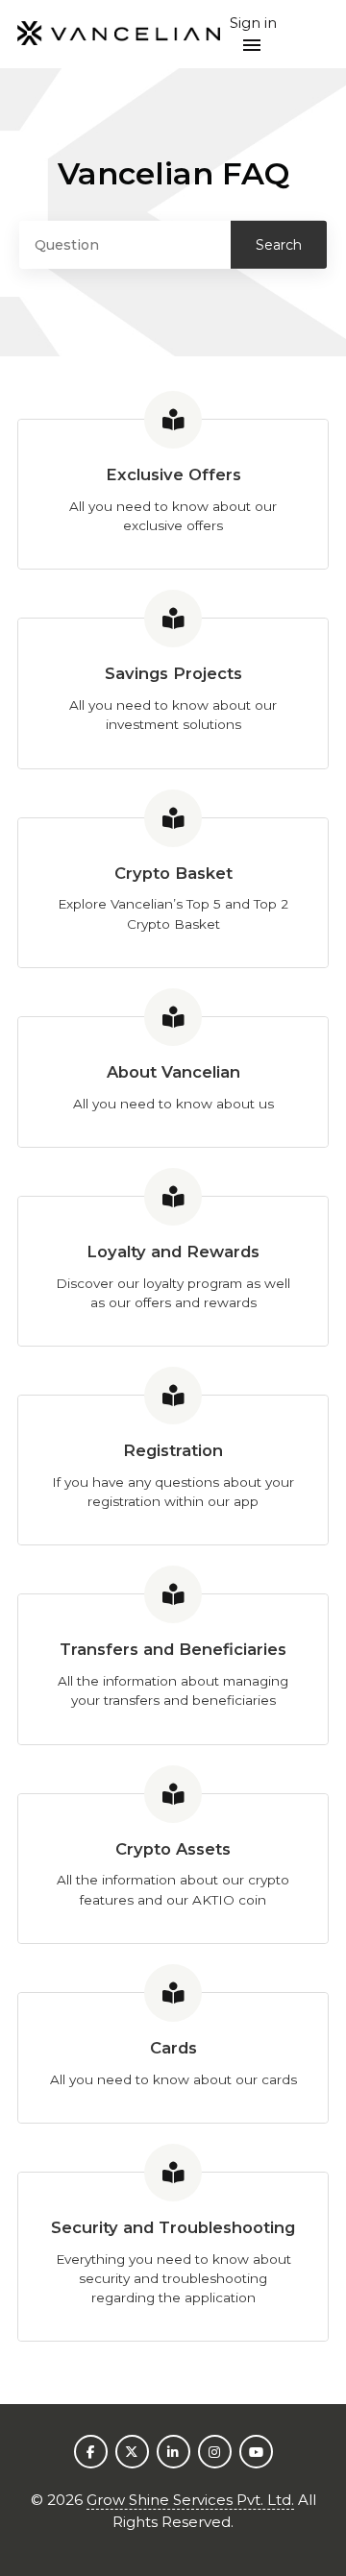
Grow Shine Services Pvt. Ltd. (190, 2500)
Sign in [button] (253, 23)
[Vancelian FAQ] (119, 34)
